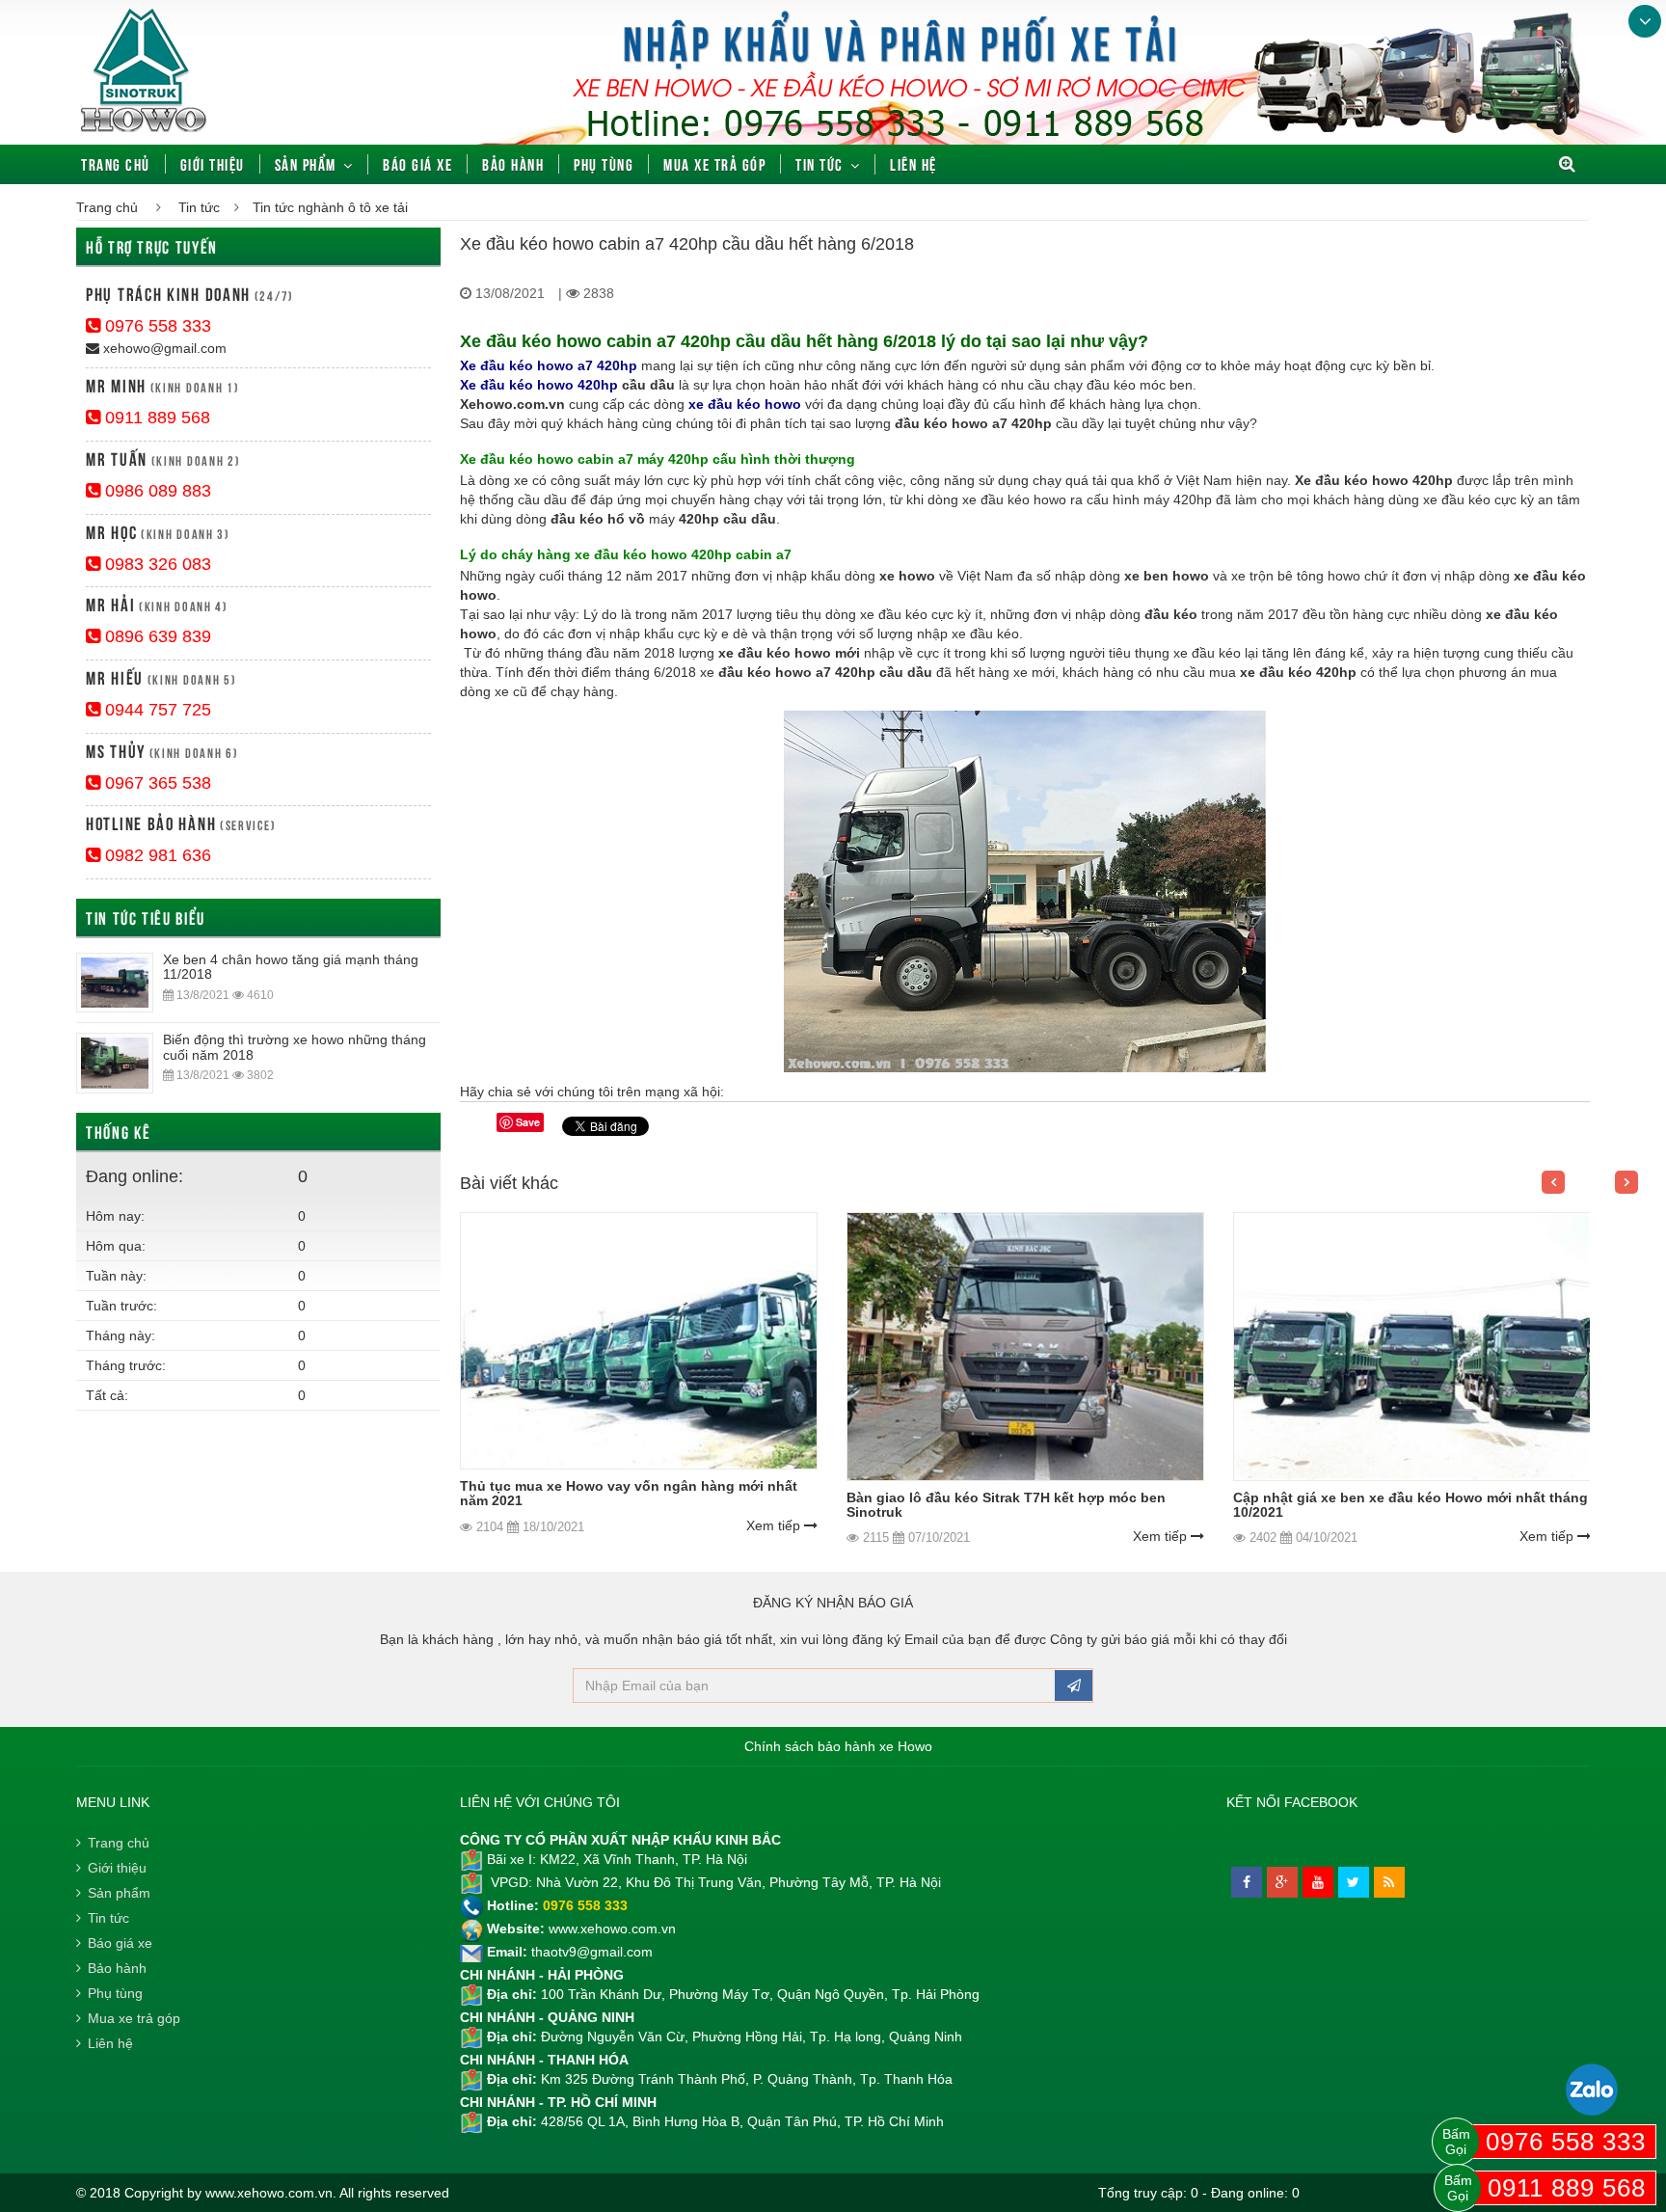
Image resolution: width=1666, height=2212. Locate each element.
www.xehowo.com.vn (612, 1929)
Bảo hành (513, 164)
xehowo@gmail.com (163, 348)
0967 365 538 (156, 783)
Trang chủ (116, 164)
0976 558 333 (156, 326)
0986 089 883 (156, 491)
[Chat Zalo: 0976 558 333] (1592, 2090)
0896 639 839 (156, 636)
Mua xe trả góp (714, 164)
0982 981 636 (156, 855)
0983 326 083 (156, 564)
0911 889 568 (155, 418)
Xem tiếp (775, 1525)
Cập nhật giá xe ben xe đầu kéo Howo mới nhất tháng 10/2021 (1411, 1505)
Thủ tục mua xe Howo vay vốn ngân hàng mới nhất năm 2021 (629, 1493)
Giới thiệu (213, 164)
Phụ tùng (604, 164)
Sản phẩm (306, 164)
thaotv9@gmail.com (592, 1952)
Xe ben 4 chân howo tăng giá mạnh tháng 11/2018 (291, 967)
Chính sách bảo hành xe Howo (838, 1746)
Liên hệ (914, 164)
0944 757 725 (156, 710)
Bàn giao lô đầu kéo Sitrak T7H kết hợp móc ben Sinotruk (1006, 1505)
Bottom (1645, 21)
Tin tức (820, 164)
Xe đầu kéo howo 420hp (539, 385)
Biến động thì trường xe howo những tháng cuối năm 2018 (295, 1047)
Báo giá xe (417, 164)
